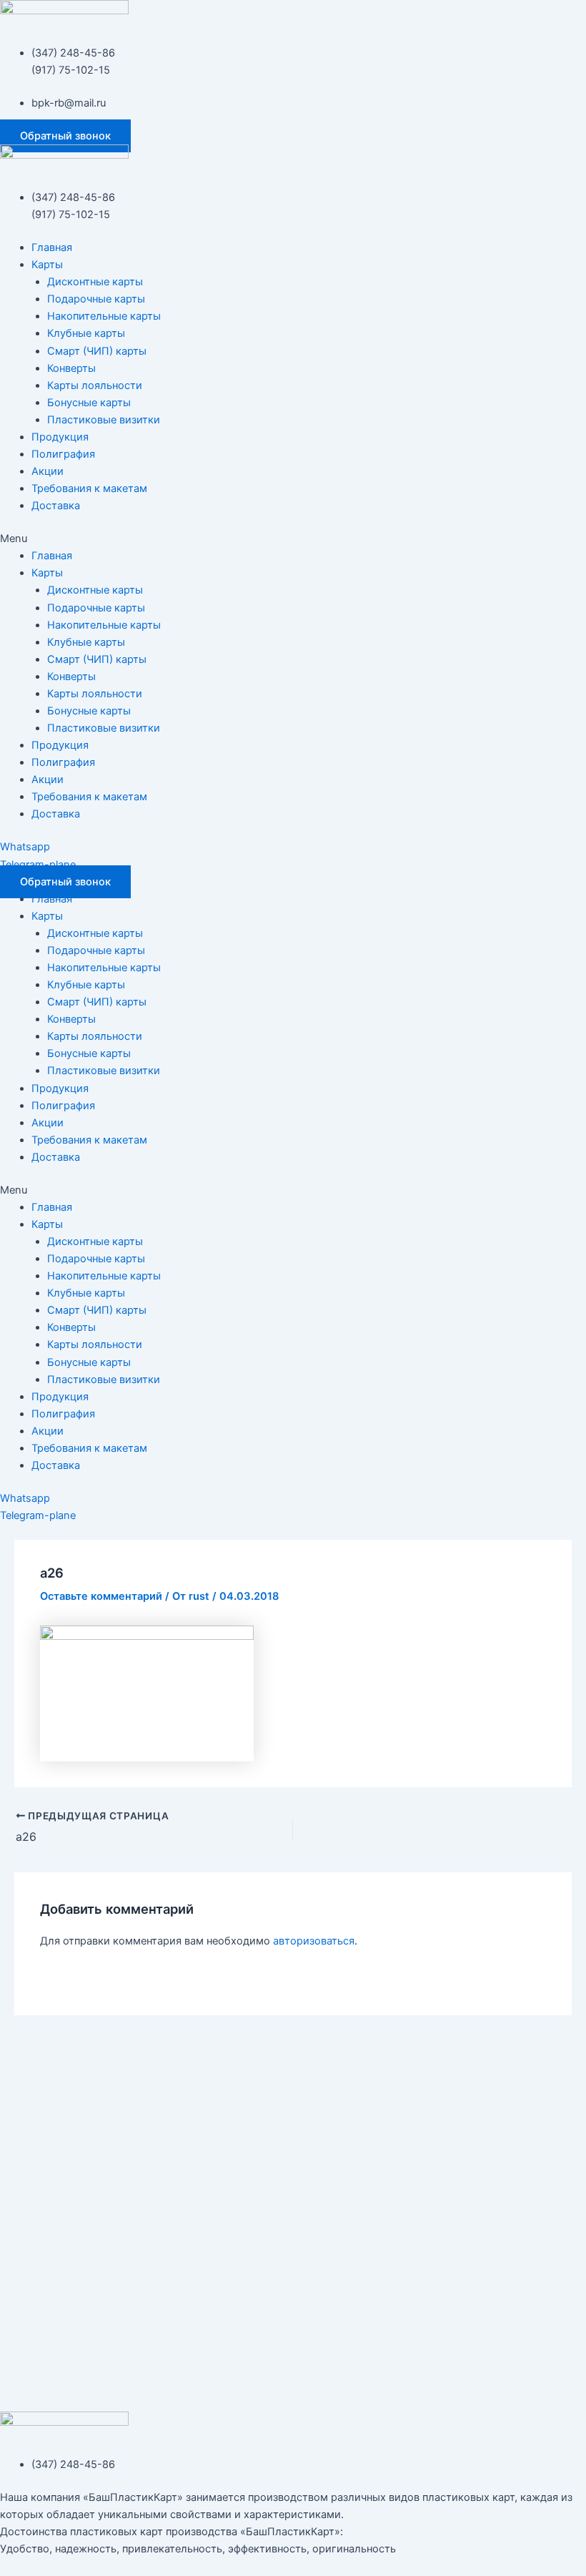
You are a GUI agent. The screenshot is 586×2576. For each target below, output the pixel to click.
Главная (52, 247)
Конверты (71, 368)
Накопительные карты (104, 316)
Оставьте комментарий (101, 1596)
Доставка (56, 506)
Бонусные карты (89, 403)
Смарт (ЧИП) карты (97, 351)
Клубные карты (86, 333)
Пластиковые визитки (104, 420)
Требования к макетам (89, 488)
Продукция (60, 437)
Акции (48, 471)
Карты (47, 265)
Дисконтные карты (95, 282)
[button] (65, 136)
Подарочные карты (96, 299)
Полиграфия (63, 454)
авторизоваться (314, 1941)
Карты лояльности (95, 385)
